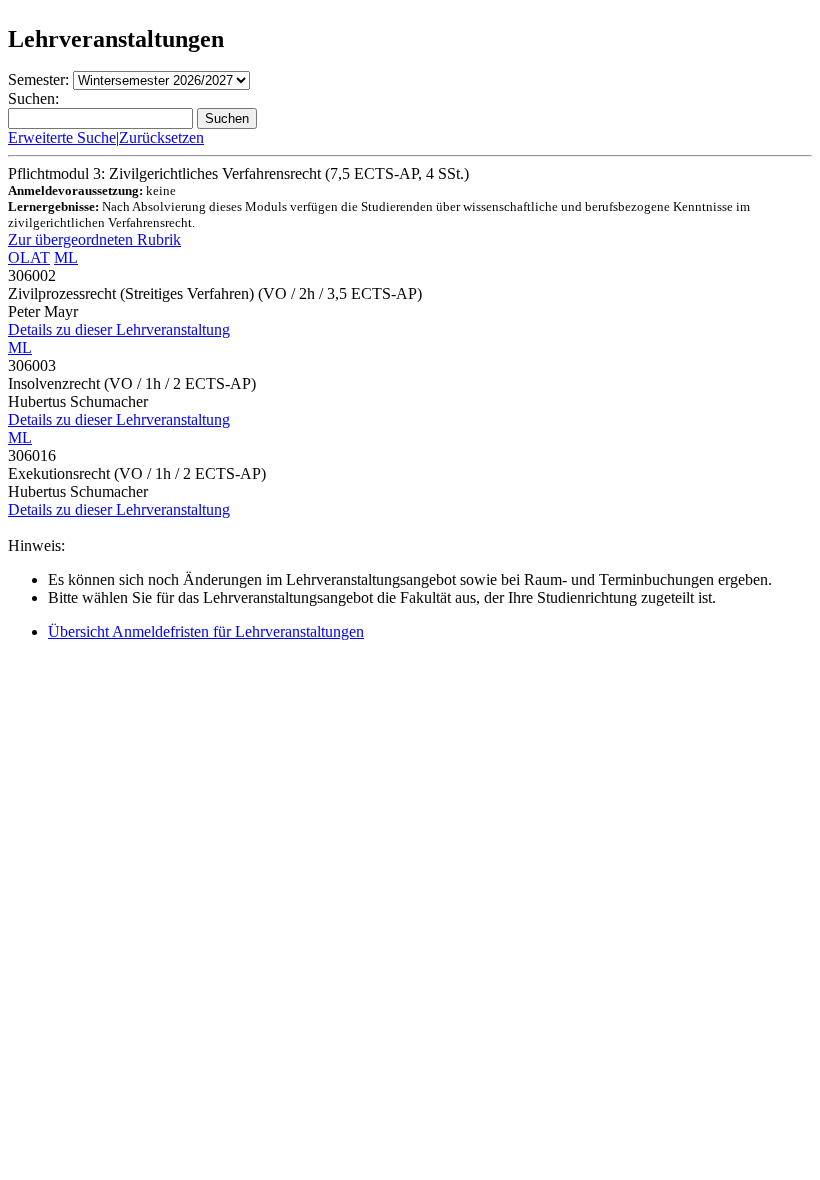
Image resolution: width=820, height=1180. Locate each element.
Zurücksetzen (161, 137)
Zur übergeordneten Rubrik (94, 239)
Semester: (38, 79)
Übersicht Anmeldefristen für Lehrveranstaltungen (206, 631)
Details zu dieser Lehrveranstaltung (119, 329)
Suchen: (33, 98)
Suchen (227, 118)
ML (66, 257)
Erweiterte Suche (62, 137)
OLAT (29, 257)
